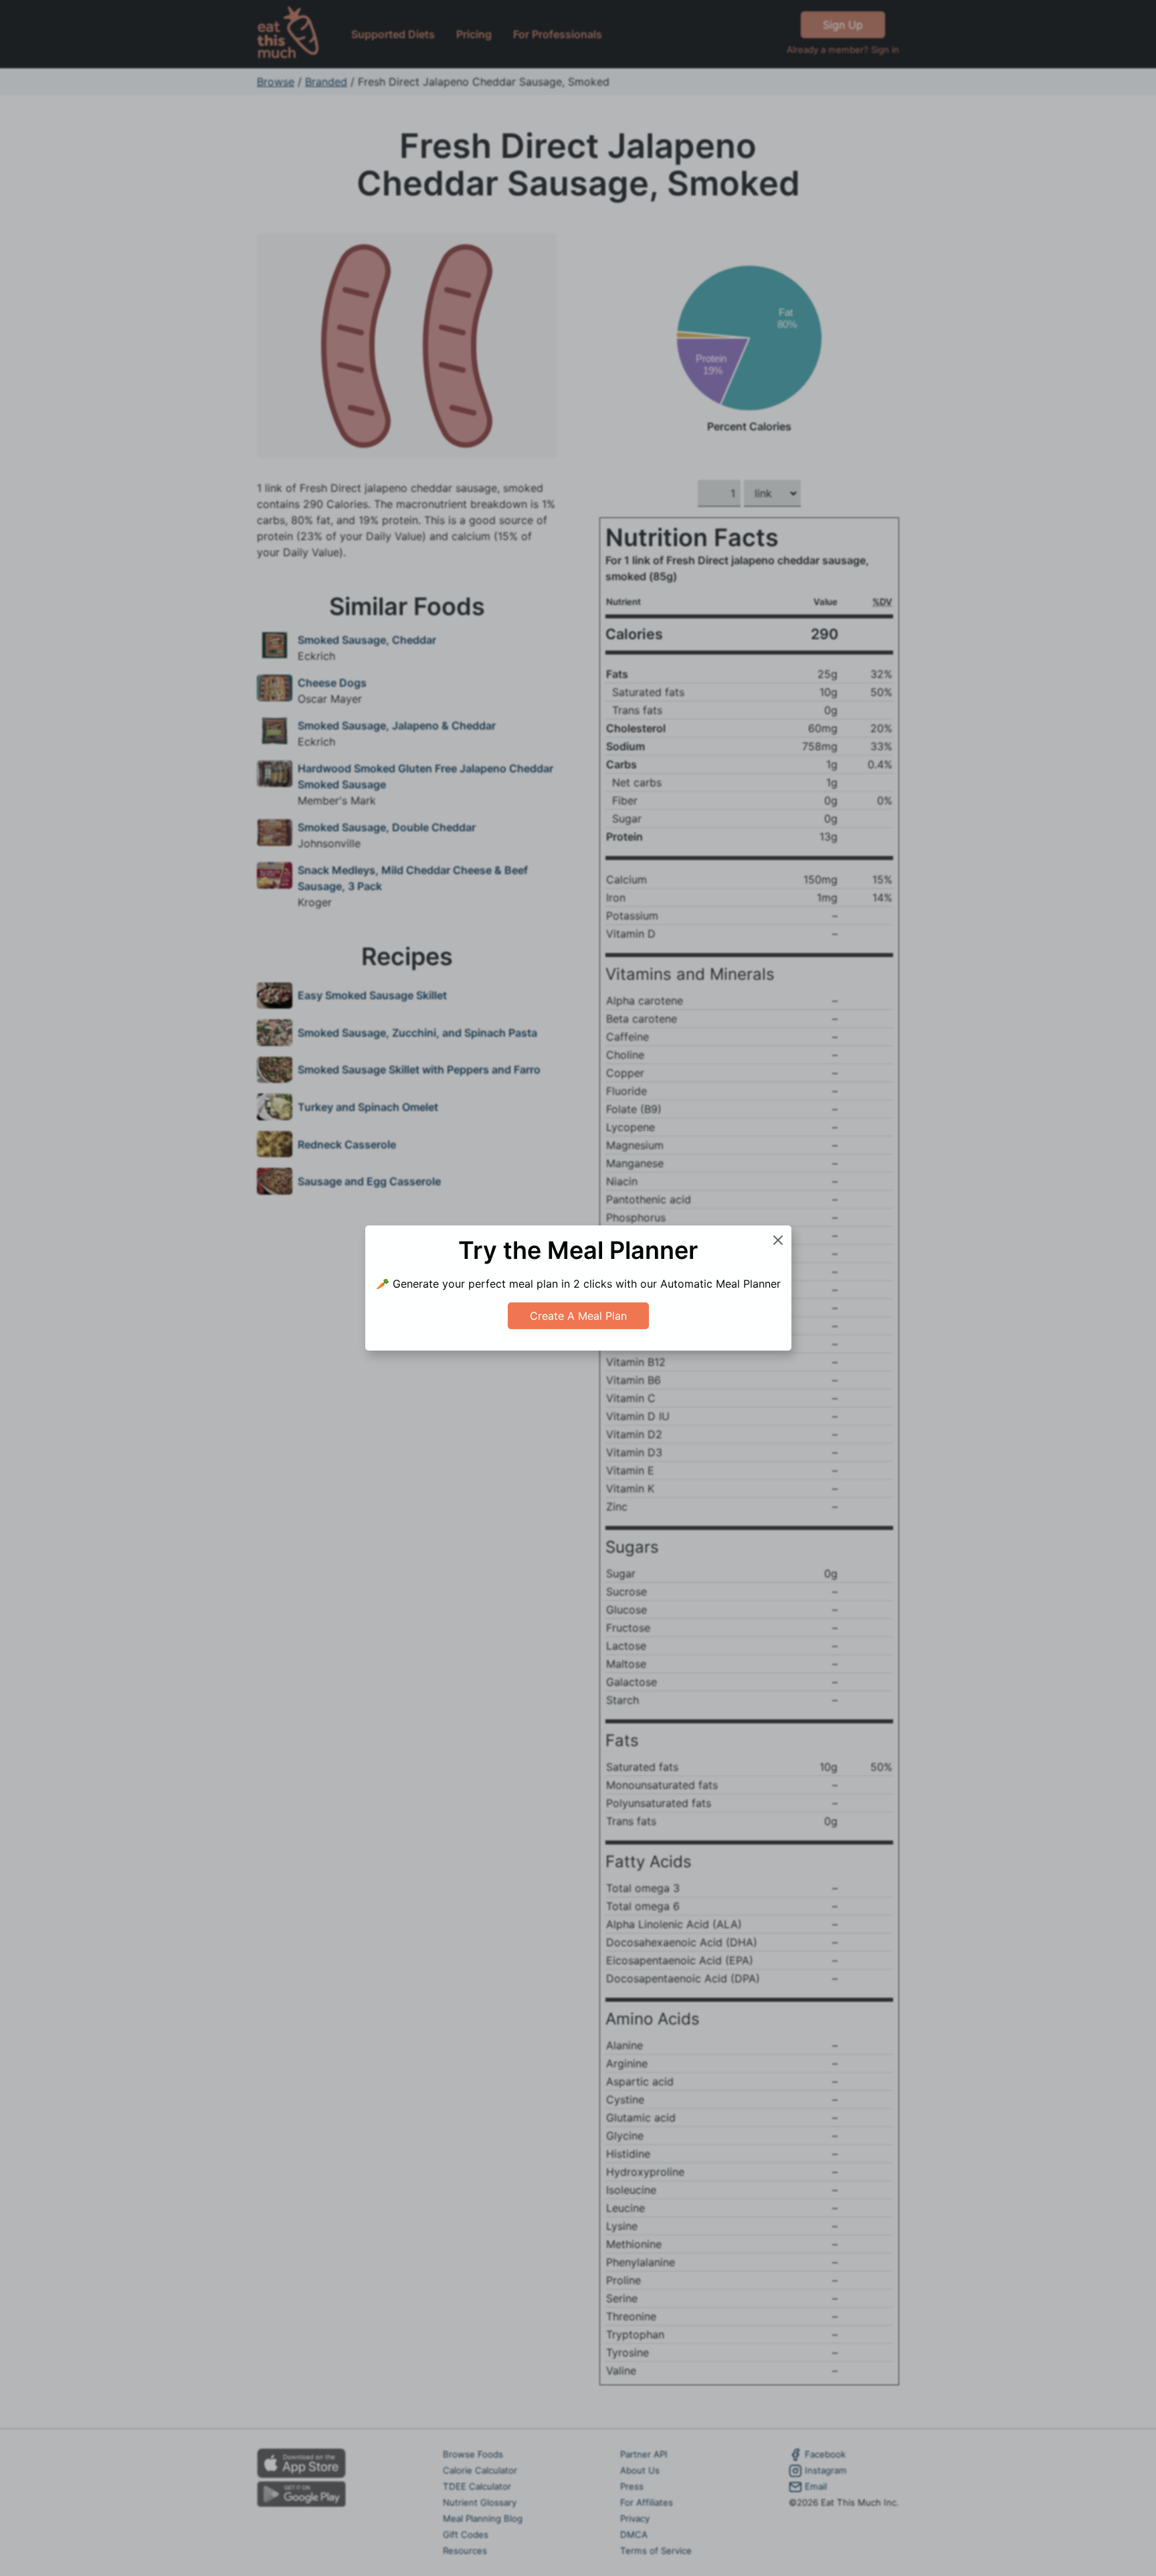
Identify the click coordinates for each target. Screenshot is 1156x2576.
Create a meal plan (578, 1316)
